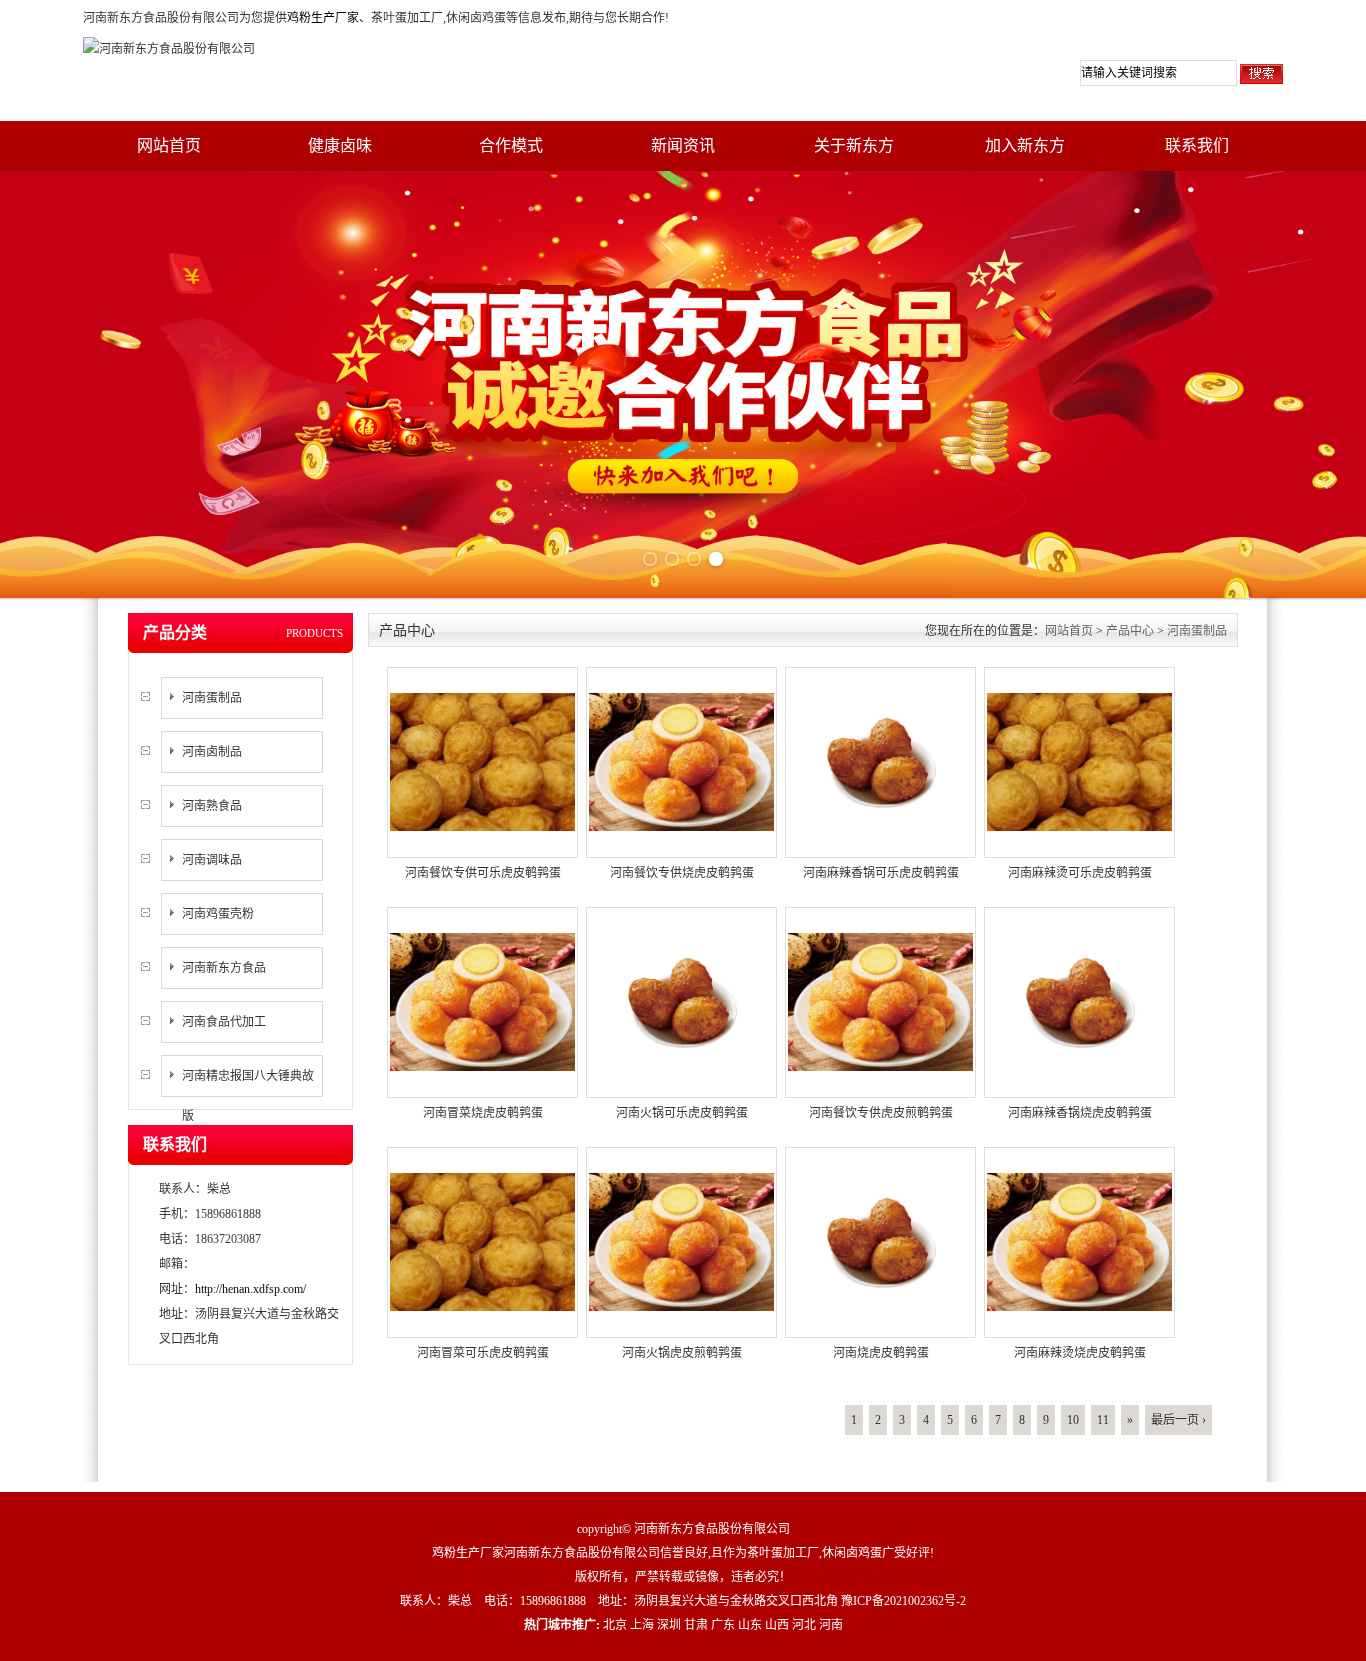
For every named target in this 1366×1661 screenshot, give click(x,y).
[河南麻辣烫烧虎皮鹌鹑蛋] (1079, 1241)
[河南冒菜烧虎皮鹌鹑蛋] (482, 1001)
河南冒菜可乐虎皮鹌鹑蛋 (483, 1353)
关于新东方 (854, 145)
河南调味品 (212, 860)
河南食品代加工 (224, 1022)
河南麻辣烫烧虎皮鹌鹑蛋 (1080, 1353)
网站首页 (169, 145)
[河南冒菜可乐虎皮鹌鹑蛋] (482, 1241)
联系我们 (1197, 145)
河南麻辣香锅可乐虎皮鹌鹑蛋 (881, 873)
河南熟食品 (212, 806)
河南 (831, 1625)
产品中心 (1130, 631)
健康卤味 (340, 145)
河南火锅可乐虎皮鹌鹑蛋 (682, 1113)
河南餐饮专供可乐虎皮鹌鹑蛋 (483, 873)
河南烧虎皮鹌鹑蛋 (881, 1353)
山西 (777, 1625)
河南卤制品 (212, 752)
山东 (750, 1625)
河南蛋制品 (212, 698)
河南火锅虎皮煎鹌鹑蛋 (682, 1353)
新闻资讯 (683, 145)
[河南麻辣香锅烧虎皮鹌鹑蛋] (1079, 1001)
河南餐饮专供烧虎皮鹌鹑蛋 (682, 873)
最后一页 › (1178, 1420)
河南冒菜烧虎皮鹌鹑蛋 (483, 1113)
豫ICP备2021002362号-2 (903, 1601)
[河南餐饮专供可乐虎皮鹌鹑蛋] (482, 761)
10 (1073, 1420)
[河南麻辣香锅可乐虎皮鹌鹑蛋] (880, 761)
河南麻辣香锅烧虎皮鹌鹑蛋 (1080, 1113)
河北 (804, 1625)
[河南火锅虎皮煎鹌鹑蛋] (681, 1241)
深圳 (669, 1625)
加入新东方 (1025, 145)
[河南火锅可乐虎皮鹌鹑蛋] (681, 1001)
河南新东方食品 (224, 968)
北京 (615, 1625)
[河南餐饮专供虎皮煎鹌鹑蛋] (880, 1001)
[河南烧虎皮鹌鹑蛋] (880, 1241)
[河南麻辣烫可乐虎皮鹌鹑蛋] (1079, 761)
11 (1103, 1420)
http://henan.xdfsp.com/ (250, 1289)
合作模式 (511, 145)
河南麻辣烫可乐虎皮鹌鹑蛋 (1080, 873)
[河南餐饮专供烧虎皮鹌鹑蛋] (681, 761)
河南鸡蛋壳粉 (218, 914)
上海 (642, 1625)
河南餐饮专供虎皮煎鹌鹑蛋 (881, 1113)
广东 (723, 1625)
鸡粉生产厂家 (323, 18)
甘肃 (696, 1625)
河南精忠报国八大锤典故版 (248, 1096)
